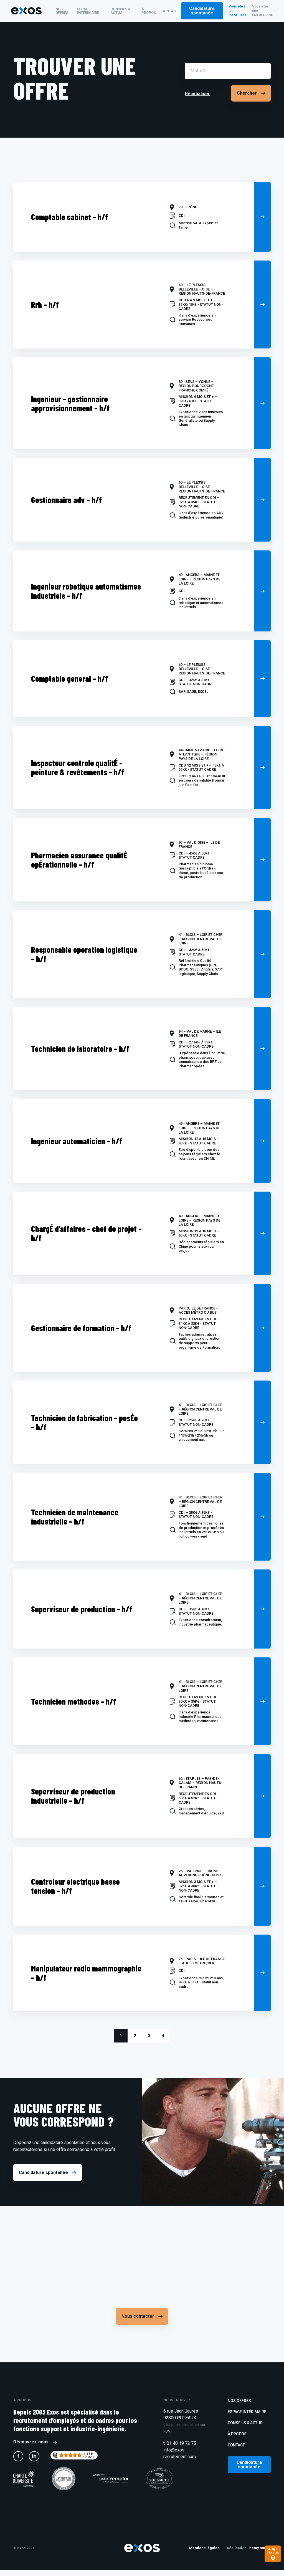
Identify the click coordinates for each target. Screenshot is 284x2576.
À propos (149, 11)
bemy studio (260, 2548)
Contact (170, 11)
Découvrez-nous (31, 2442)
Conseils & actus (121, 11)
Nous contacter (138, 2316)
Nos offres (62, 11)
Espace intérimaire (88, 11)
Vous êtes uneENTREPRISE (263, 11)
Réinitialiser (197, 94)
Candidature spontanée (202, 11)
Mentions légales (204, 2548)
